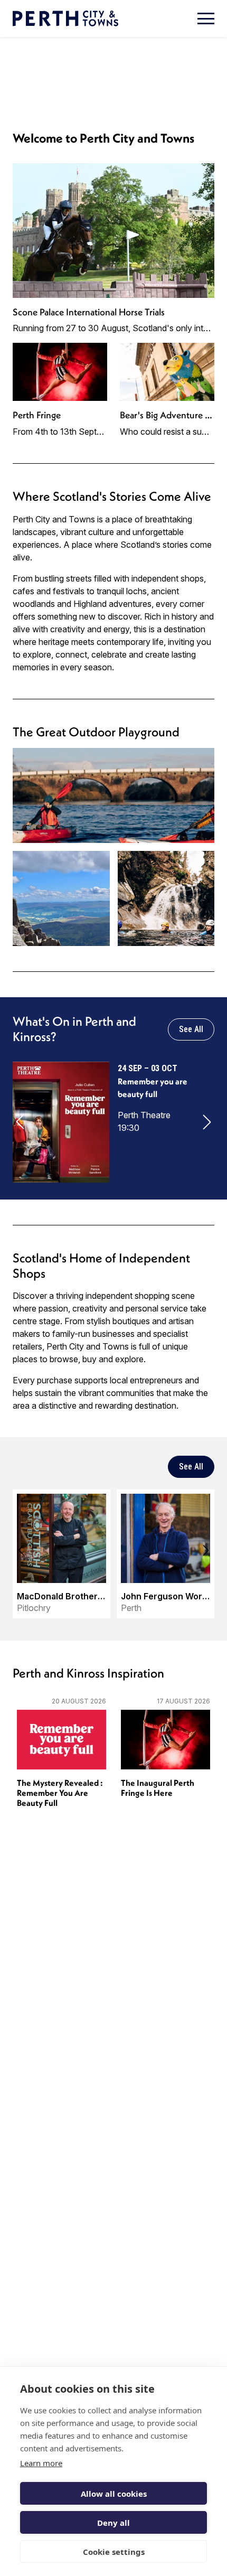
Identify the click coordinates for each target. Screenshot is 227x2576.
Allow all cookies (114, 2494)
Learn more (41, 2463)
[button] (20, 1122)
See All (191, 1029)
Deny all (113, 2523)
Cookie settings (114, 2552)
